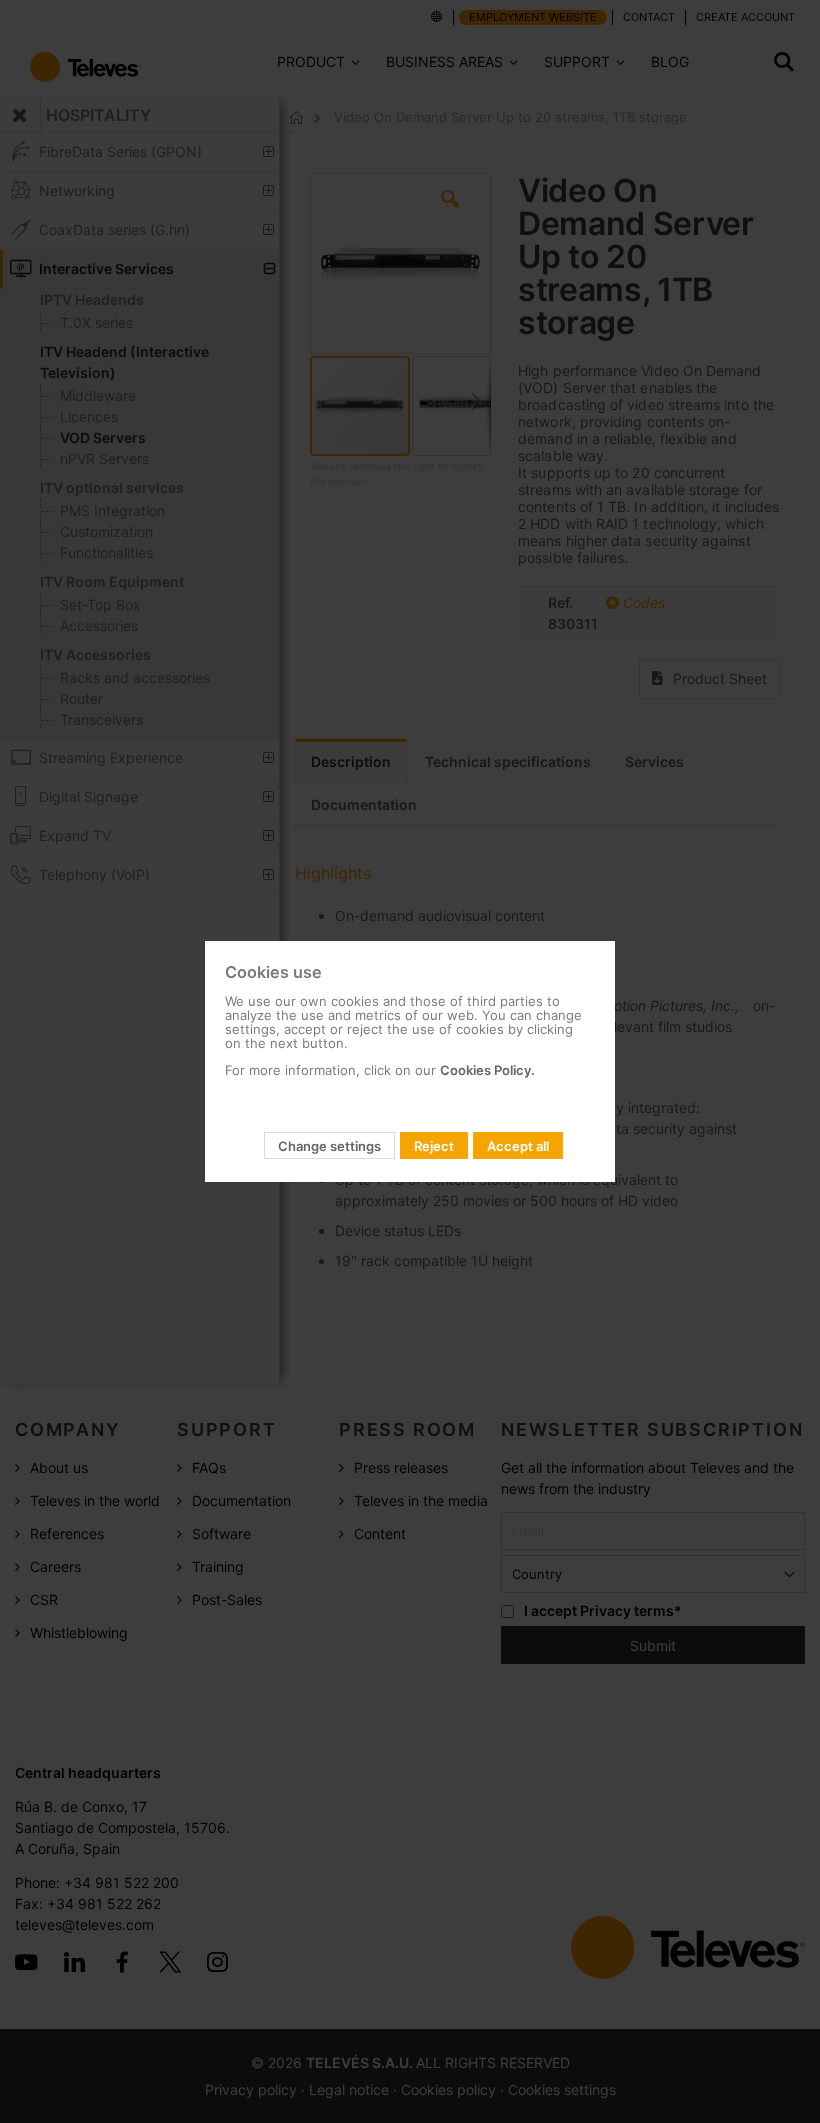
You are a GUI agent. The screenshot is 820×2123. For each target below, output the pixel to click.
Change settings (329, 1146)
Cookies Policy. (487, 1070)
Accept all (518, 1146)
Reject (434, 1146)
